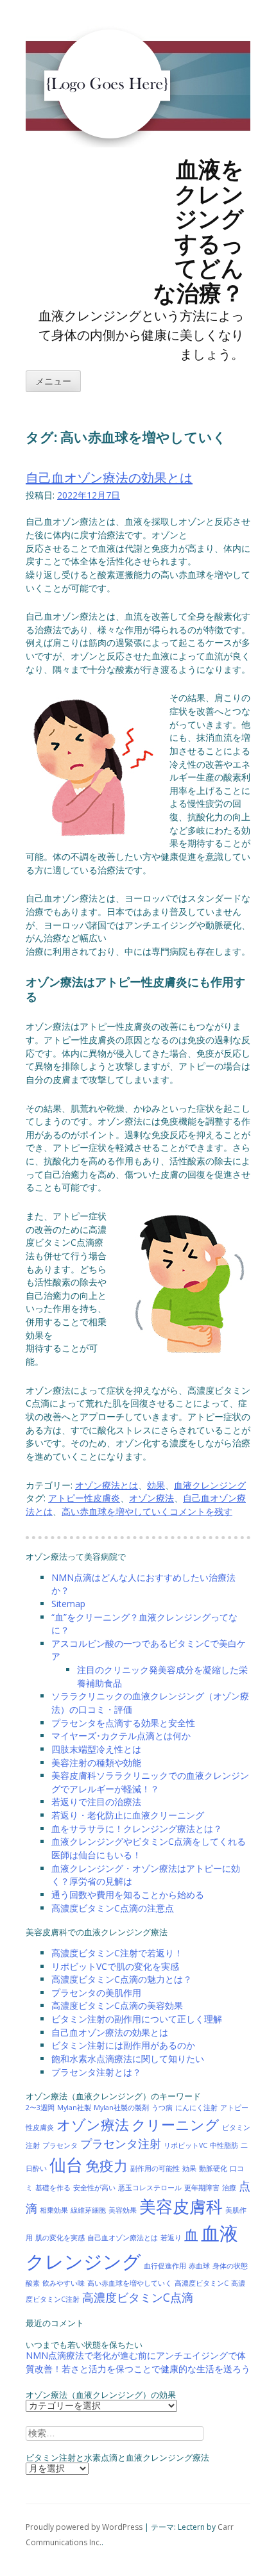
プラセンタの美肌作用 (96, 1993)
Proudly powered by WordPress (84, 2527)
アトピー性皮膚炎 (84, 1498)
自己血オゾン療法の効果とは (109, 478)
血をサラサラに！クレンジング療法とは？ (137, 1829)
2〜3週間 (40, 2108)
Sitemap (68, 1604)
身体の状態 (230, 2266)
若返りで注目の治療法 (96, 1802)
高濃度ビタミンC (202, 2283)
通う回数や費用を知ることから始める (128, 1895)
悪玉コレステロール (150, 2188)
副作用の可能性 (155, 2168)
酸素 (33, 2283)
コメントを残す (201, 1511)
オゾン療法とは (107, 1485)
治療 (229, 2188)
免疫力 (107, 2166)
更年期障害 (202, 2188)
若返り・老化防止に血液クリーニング (128, 1815)
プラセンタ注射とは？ (96, 2072)
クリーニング (176, 2125)
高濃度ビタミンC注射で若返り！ (117, 1953)
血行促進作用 (165, 2266)
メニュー (53, 382)
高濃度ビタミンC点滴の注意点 (113, 1908)
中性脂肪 (224, 2145)
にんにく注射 (196, 2108)
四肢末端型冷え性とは (96, 1749)
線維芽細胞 (88, 2210)
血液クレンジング (210, 1485)
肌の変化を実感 (60, 2238)
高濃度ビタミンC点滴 (138, 2297)
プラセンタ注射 (121, 2143)
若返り (171, 2238)
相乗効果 (54, 2210)
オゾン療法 (151, 1498)
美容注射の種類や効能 (96, 1763)
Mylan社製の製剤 (121, 2108)
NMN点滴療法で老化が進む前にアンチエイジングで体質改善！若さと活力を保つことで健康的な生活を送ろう (138, 2362)
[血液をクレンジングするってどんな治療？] (103, 215)
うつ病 (162, 2108)
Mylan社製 (74, 2108)
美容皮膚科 (181, 2206)
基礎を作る (53, 2188)
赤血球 (199, 2266)
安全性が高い (94, 2188)
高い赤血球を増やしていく (116, 1511)
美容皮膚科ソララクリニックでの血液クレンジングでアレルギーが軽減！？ (150, 1782)
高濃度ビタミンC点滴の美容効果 (117, 2005)
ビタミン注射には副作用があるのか (123, 2045)
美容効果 (123, 2210)
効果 (156, 1485)
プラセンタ (60, 2145)
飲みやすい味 (64, 2283)
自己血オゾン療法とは (123, 2238)
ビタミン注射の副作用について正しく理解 (137, 2019)
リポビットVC (185, 2145)
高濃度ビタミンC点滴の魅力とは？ (122, 1979)
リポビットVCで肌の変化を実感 (115, 1966)
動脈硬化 (213, 2168)
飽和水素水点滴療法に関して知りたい (128, 2059)
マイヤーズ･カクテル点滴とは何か (121, 1736)
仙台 (66, 2165)
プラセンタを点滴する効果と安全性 (123, 1723)
